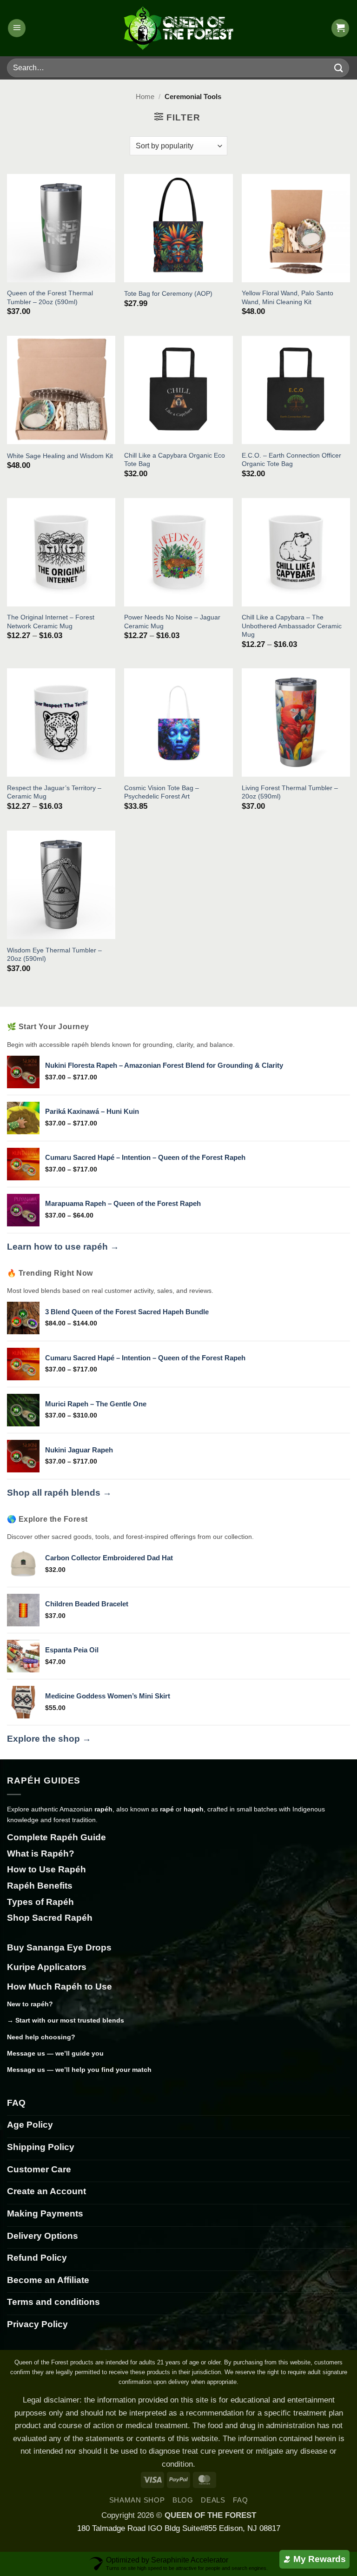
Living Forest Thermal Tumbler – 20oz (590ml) (290, 792)
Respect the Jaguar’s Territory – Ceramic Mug (54, 792)
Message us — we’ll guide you (55, 2053)
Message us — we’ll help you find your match (79, 2070)
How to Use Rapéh (46, 1869)
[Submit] (339, 68)
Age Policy (30, 2125)
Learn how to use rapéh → (63, 1247)
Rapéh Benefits (40, 1886)
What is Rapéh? (41, 1854)
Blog (183, 2500)
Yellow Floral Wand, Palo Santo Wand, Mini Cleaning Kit (288, 297)
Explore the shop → (49, 1739)
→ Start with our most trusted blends (66, 2020)
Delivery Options (43, 2236)
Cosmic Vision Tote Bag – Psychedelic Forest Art (162, 792)
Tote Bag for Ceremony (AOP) (168, 293)
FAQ (16, 2103)
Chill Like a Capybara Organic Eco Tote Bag (175, 459)
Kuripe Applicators (47, 1967)
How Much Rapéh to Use (59, 1987)
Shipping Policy (41, 2147)
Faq (240, 2500)
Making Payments (45, 2213)
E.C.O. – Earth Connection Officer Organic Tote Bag (291, 459)
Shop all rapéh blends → (59, 1493)
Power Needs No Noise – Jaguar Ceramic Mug (172, 621)
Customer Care (39, 2169)
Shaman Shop (137, 2500)
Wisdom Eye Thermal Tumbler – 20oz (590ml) (54, 954)
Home (145, 97)
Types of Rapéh (40, 1902)
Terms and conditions (53, 2302)
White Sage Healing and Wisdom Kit (60, 456)
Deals (213, 2500)
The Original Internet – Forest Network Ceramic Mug (51, 621)
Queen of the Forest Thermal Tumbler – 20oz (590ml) (50, 297)
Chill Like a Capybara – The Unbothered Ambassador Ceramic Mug (292, 626)
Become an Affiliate (48, 2280)
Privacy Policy (37, 2324)
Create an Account (46, 2191)
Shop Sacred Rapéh (50, 1918)
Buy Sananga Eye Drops (59, 1947)
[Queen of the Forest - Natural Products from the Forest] (178, 28)
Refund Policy (37, 2258)
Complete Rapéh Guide (56, 1837)
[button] (17, 28)
